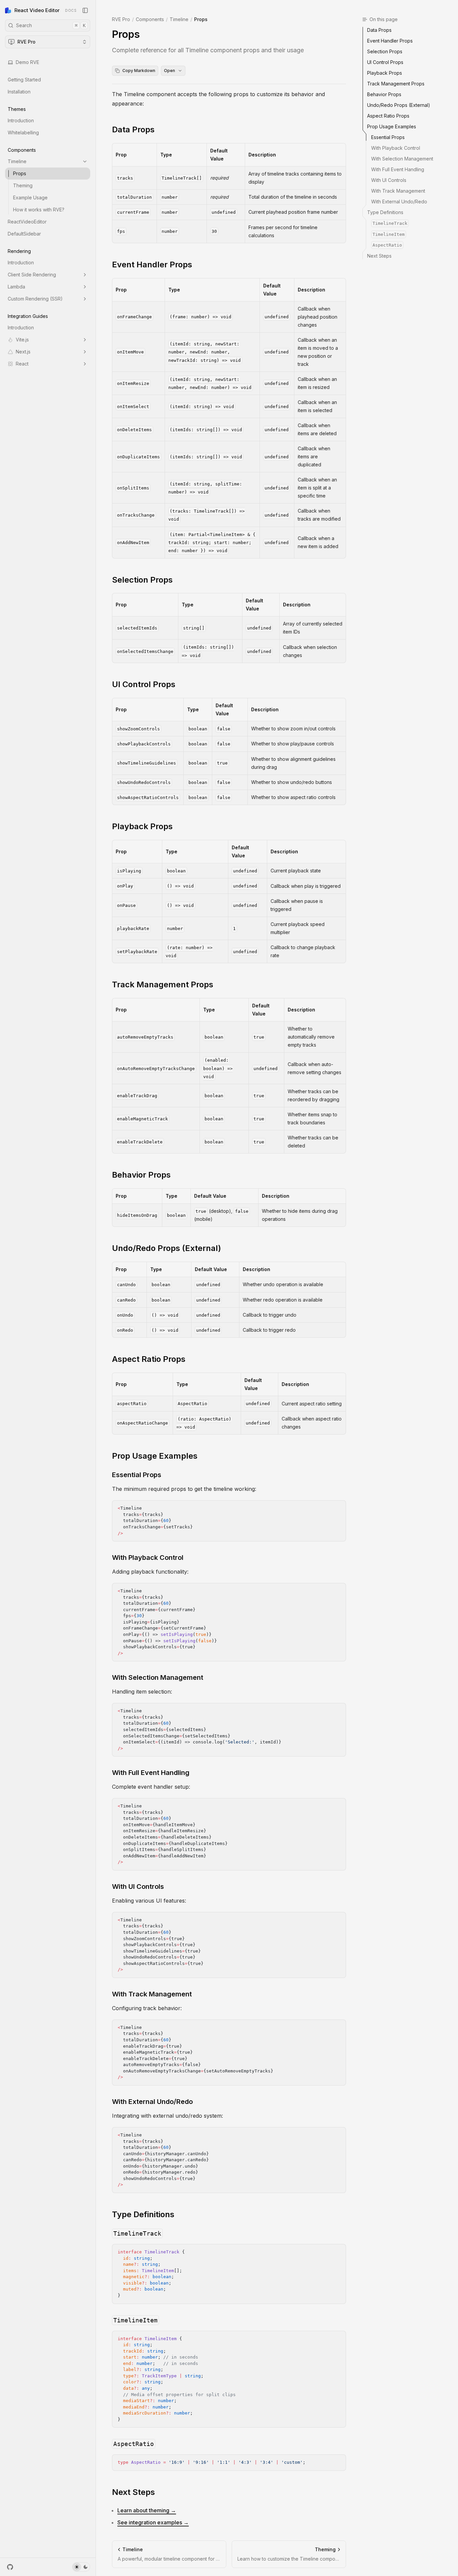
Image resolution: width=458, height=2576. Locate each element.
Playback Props (142, 826)
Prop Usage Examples (155, 1456)
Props (20, 173)
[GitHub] (10, 2567)
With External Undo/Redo (152, 2102)
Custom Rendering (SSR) (35, 299)
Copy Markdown (139, 71)
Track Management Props (163, 984)
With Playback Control (148, 1558)
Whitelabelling (23, 133)
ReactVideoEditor (27, 222)
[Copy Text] (338, 1508)
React (22, 364)
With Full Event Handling (151, 1773)
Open (169, 71)
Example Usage (30, 197)
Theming (23, 185)
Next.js (23, 352)
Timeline (17, 161)
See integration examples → (153, 2522)
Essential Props (137, 1475)
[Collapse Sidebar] (85, 10)
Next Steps (133, 2492)
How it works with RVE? (39, 210)
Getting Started (24, 80)
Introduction (21, 120)
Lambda (16, 287)
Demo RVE (27, 62)
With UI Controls (138, 1887)
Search (51, 25)
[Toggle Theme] (81, 2567)
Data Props (133, 129)
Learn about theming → (147, 2510)
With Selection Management (158, 1677)
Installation (19, 92)
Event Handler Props (152, 265)
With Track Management (152, 1994)
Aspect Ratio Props (149, 1359)
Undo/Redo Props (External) (166, 1248)
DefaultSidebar (24, 234)
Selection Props (142, 580)
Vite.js (22, 340)
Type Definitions (143, 2214)
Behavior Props (141, 1175)
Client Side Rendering (32, 275)
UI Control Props (144, 684)
